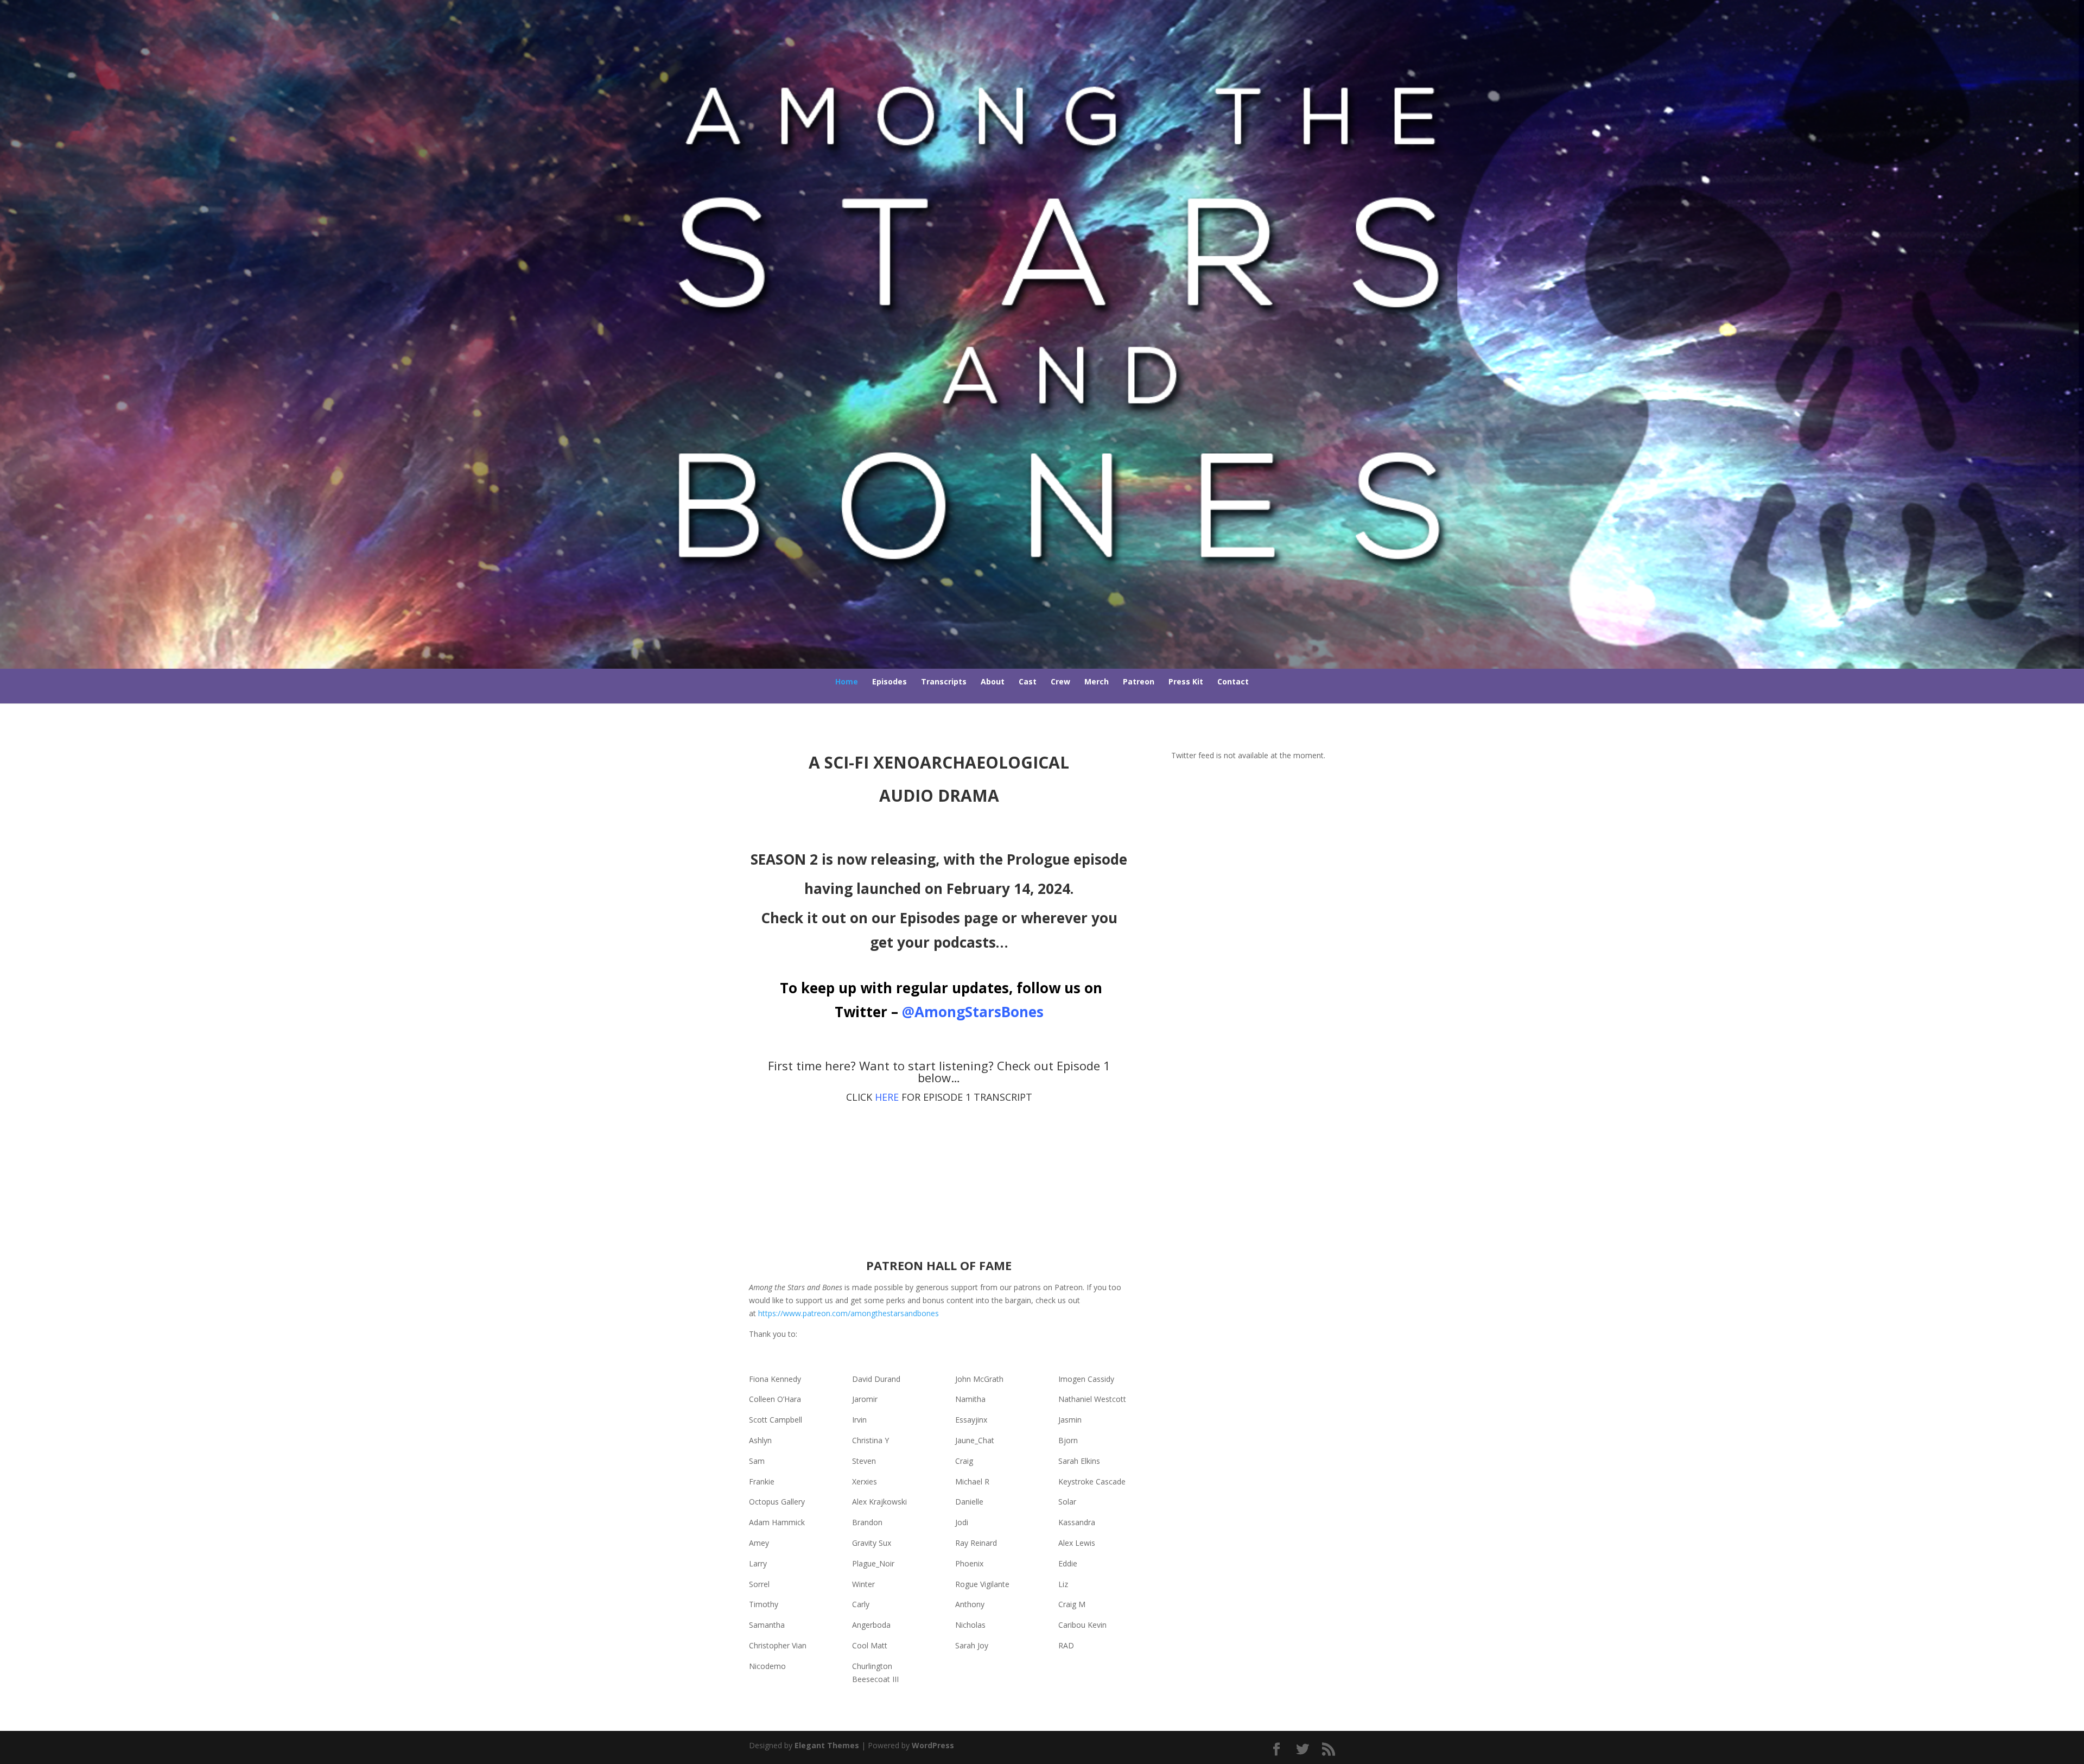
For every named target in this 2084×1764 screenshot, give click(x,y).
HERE (887, 1097)
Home (847, 681)
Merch (1097, 681)
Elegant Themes (827, 1745)
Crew (1060, 681)
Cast (1028, 681)
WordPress (933, 1745)
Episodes (889, 681)
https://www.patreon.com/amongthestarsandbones (849, 1313)
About (993, 681)
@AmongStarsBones (973, 1012)
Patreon (1139, 681)
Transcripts (944, 681)
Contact (1233, 681)
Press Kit (1186, 681)
